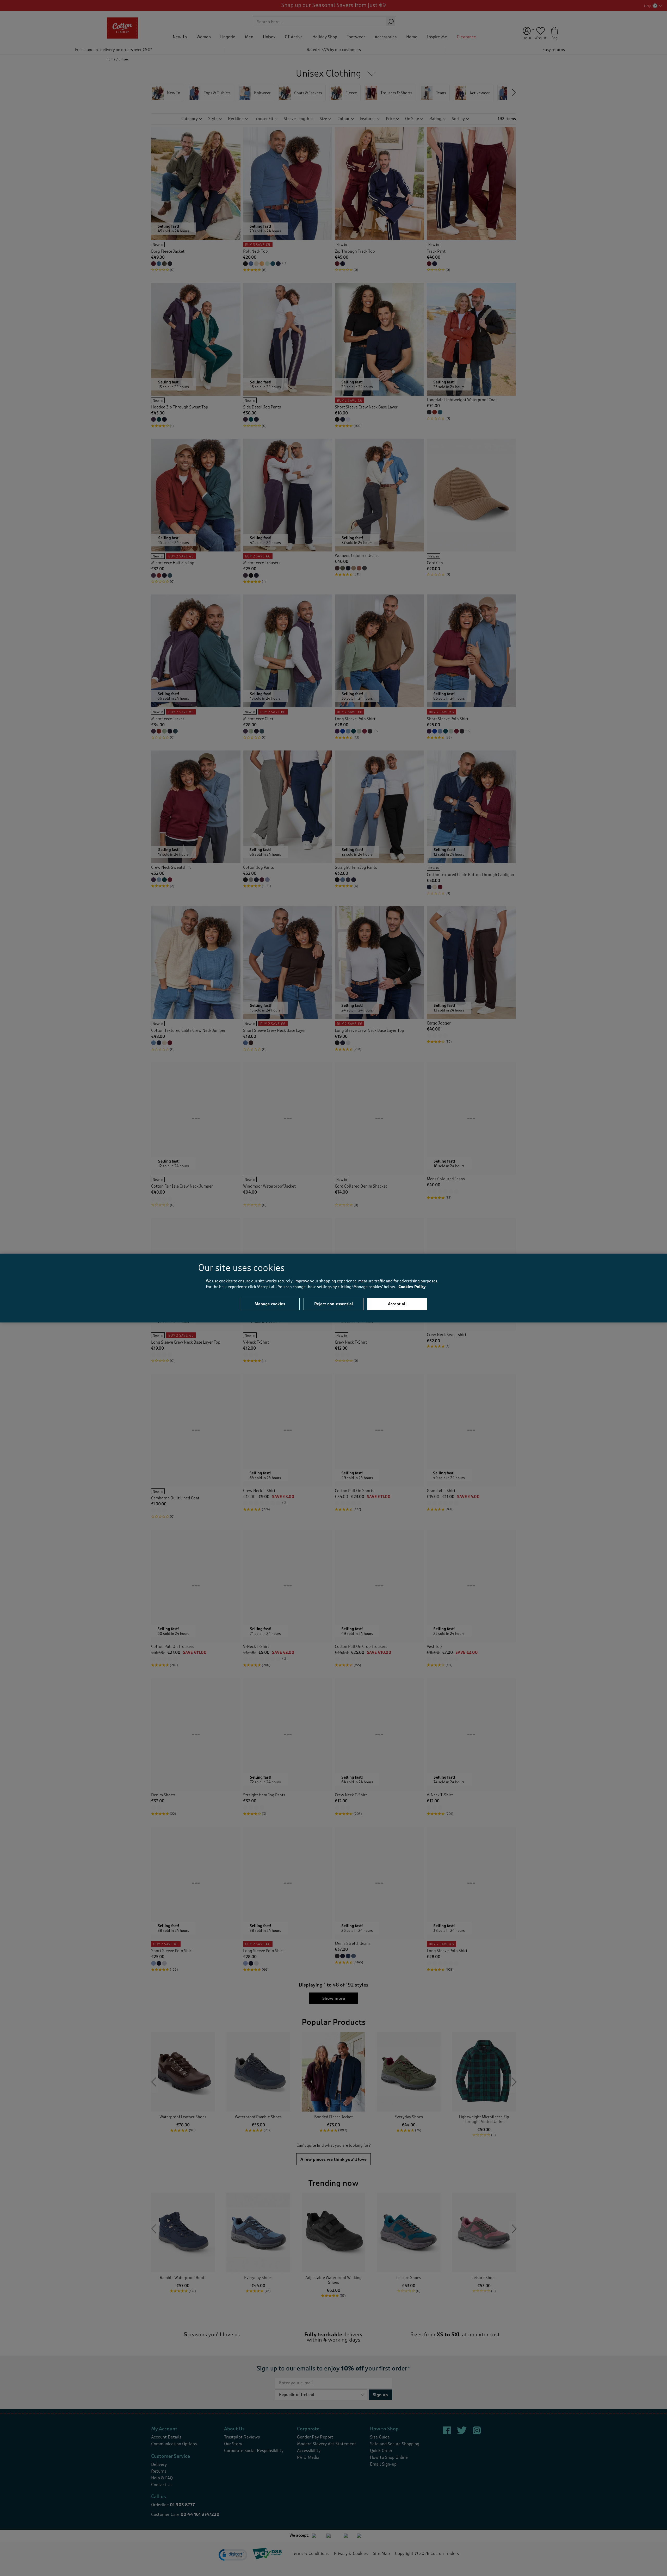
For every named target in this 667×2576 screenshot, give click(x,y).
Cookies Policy (412, 1287)
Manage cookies (270, 1304)
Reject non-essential (334, 1304)
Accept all (397, 1304)
